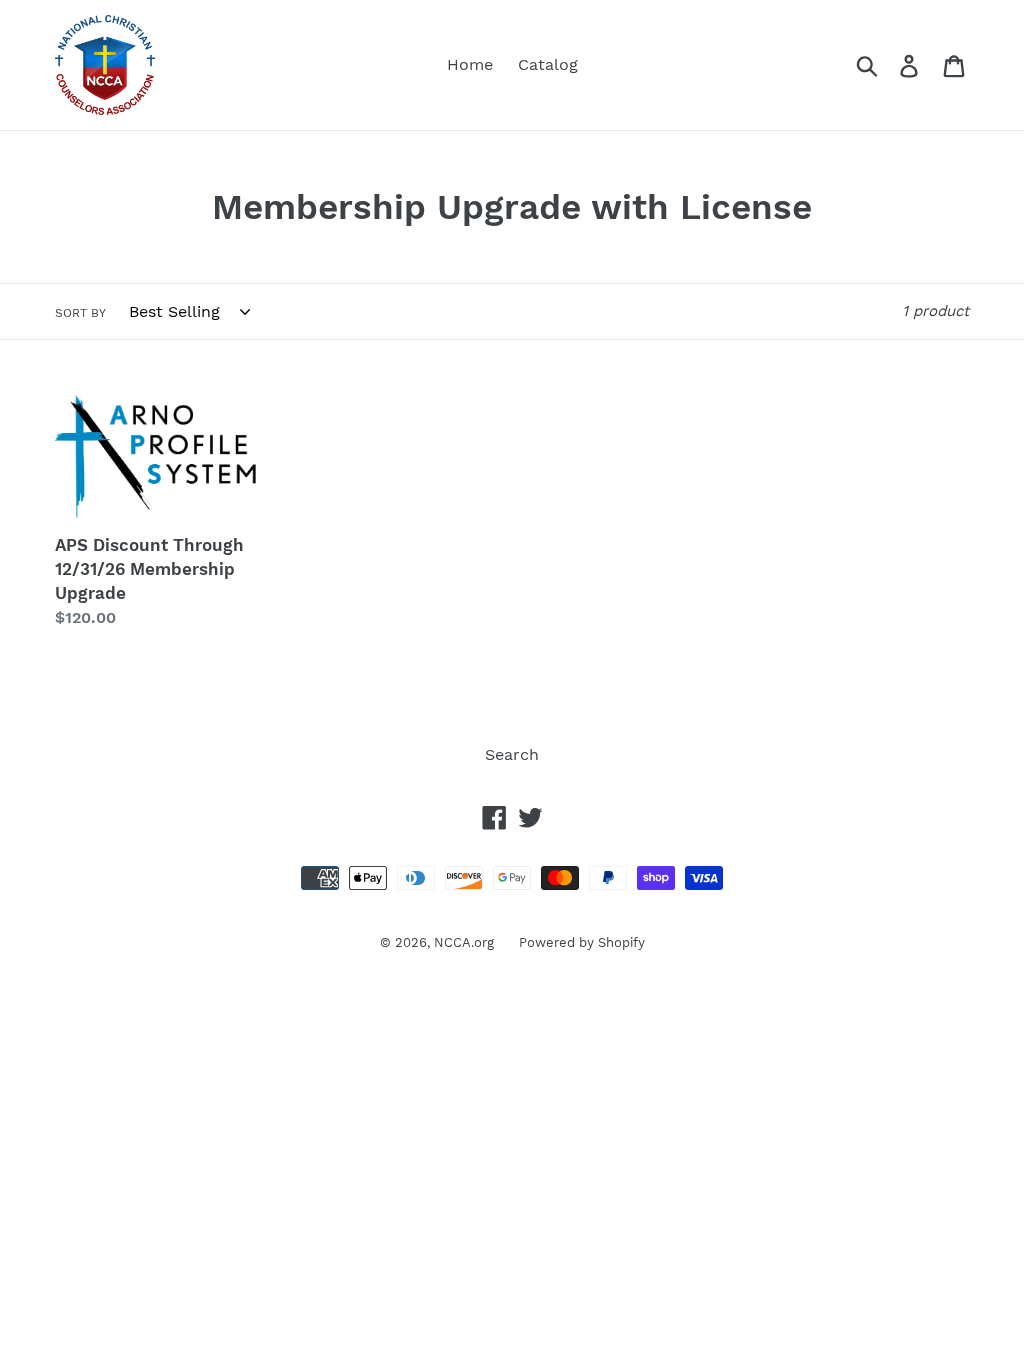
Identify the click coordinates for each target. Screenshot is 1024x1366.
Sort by (80, 313)
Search (512, 754)
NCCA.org (464, 942)
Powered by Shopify (582, 942)
